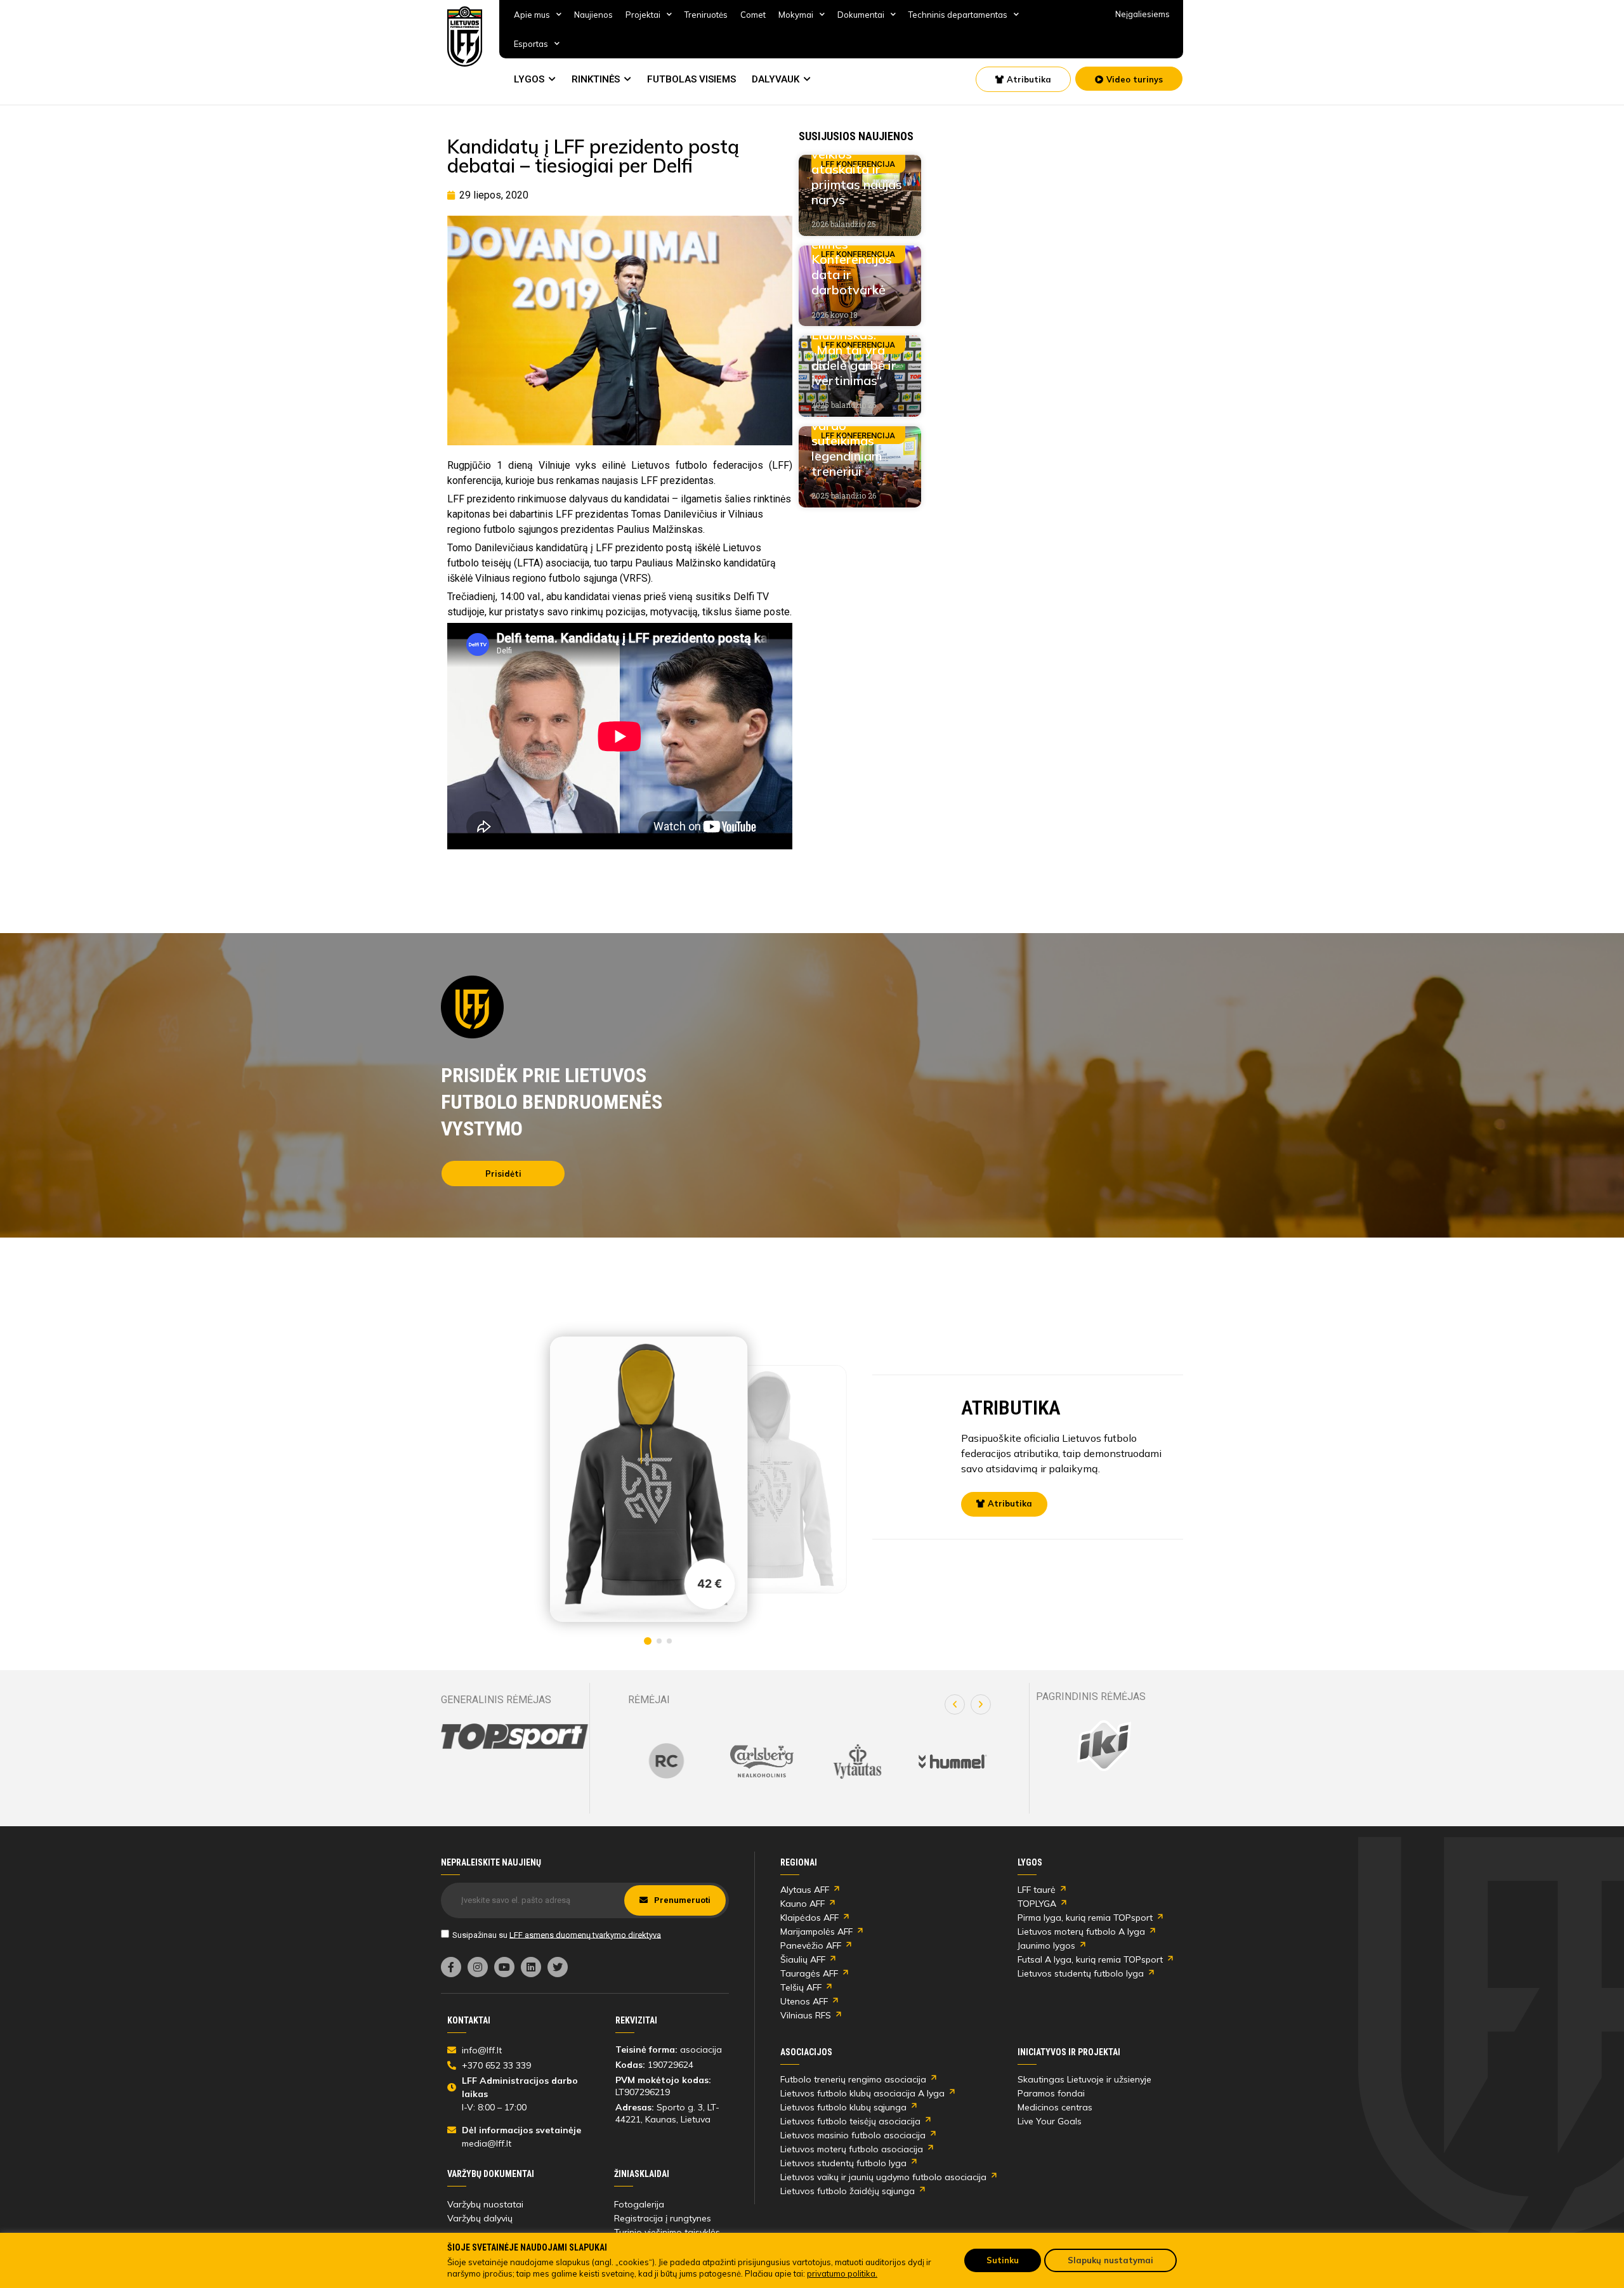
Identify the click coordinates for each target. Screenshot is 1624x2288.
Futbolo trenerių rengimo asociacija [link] (853, 2079)
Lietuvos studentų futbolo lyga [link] (1081, 1973)
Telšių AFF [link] (801, 1987)
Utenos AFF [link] (804, 2001)
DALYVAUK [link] (776, 79)
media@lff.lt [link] (487, 2143)
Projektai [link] (643, 15)
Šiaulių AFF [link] (803, 1959)
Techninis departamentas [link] (958, 15)
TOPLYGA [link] (1037, 1904)
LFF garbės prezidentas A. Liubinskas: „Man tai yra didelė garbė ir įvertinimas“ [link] (855, 342)
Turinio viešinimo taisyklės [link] (667, 2232)
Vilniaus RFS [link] (806, 2015)
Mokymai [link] (796, 15)
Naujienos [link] (593, 15)
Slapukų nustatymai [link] (1110, 2260)
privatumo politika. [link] (842, 2273)
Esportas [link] (531, 44)
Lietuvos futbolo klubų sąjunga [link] (843, 2107)
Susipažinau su (557, 1934)
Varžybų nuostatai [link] (485, 2204)
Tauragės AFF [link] (809, 1973)
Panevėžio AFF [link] (811, 1945)
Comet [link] (753, 15)
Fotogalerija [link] (639, 2204)
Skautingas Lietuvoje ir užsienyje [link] (1084, 2079)
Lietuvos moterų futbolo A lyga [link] (1081, 1932)
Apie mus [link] (532, 15)
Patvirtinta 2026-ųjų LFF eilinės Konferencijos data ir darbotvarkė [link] (852, 252)
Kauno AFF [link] (802, 1904)
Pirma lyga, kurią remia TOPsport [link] (1085, 1918)
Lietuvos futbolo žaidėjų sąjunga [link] (848, 2191)
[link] (465, 36)
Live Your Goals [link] (1050, 2121)
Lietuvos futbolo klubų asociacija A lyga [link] (862, 2093)
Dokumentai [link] (861, 15)
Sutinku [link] (1003, 2260)
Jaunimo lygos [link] (1046, 1945)
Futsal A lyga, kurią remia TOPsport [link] (1090, 1959)
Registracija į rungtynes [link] (663, 2218)
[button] (955, 1704)
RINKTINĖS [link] (596, 79)
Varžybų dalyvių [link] (480, 2218)
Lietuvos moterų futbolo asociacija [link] (852, 2149)
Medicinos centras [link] (1055, 2107)
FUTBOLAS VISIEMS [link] (691, 79)
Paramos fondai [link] (1051, 2093)
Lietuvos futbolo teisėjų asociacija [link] (850, 2121)
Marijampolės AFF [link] (816, 1932)
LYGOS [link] (529, 79)
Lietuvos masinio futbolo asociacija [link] (853, 2135)
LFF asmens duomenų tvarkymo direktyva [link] (585, 1934)
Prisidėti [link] (503, 1173)
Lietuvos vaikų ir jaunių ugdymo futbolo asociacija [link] (883, 2177)
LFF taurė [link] (1037, 1890)
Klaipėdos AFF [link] (809, 1918)
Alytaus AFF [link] (805, 1890)
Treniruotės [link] (706, 15)
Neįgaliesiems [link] (1143, 14)
